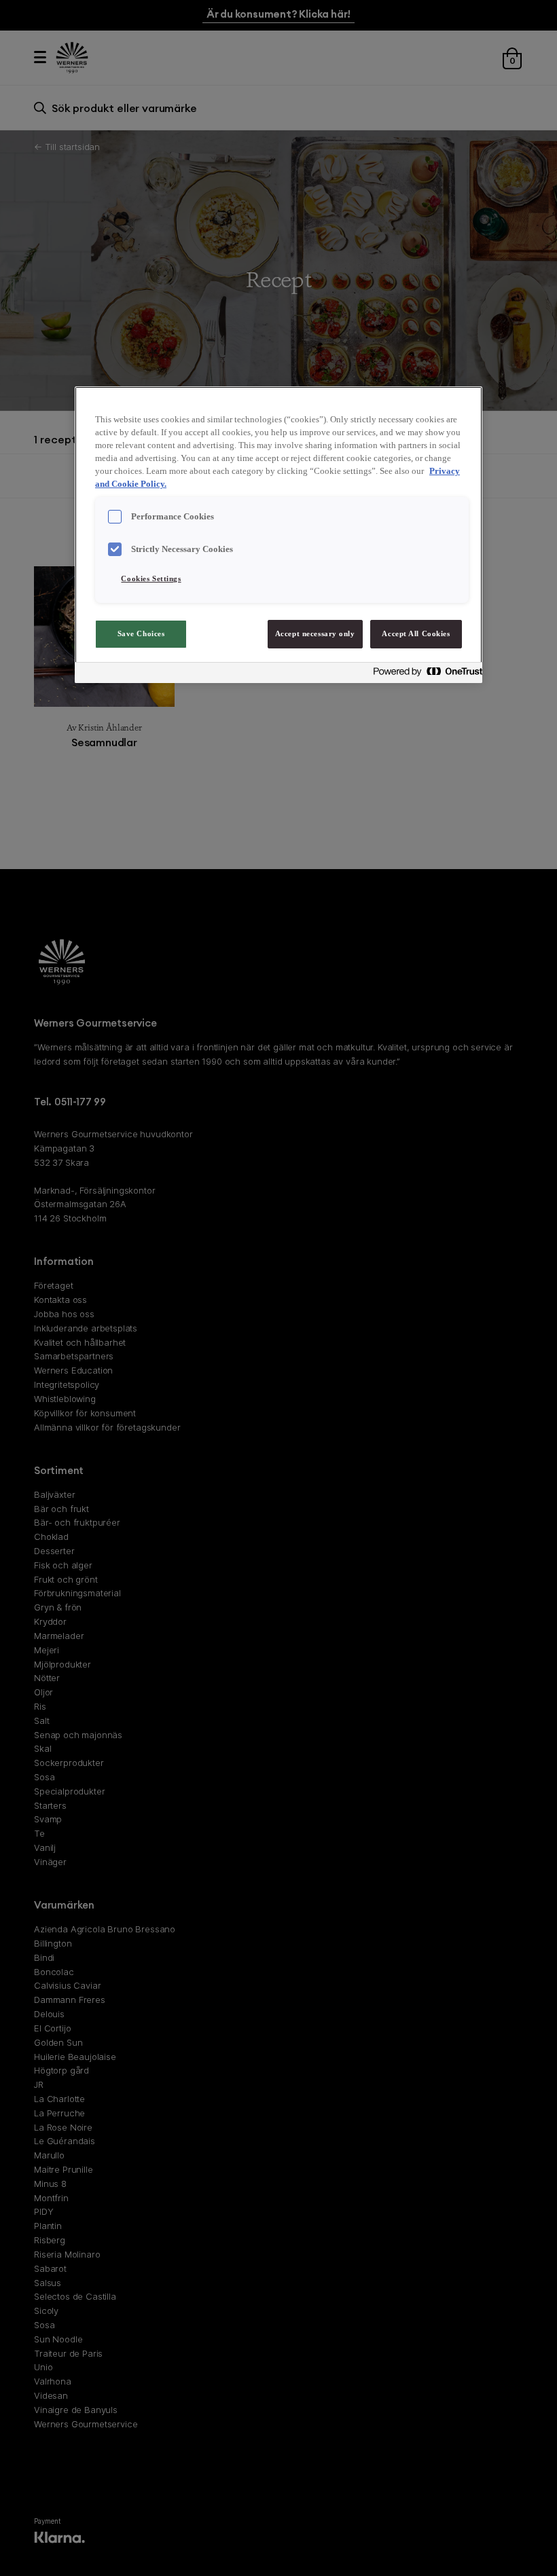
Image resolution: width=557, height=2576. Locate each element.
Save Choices (141, 633)
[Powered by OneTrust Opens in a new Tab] (424, 675)
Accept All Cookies (416, 633)
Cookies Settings (151, 578)
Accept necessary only (315, 633)
